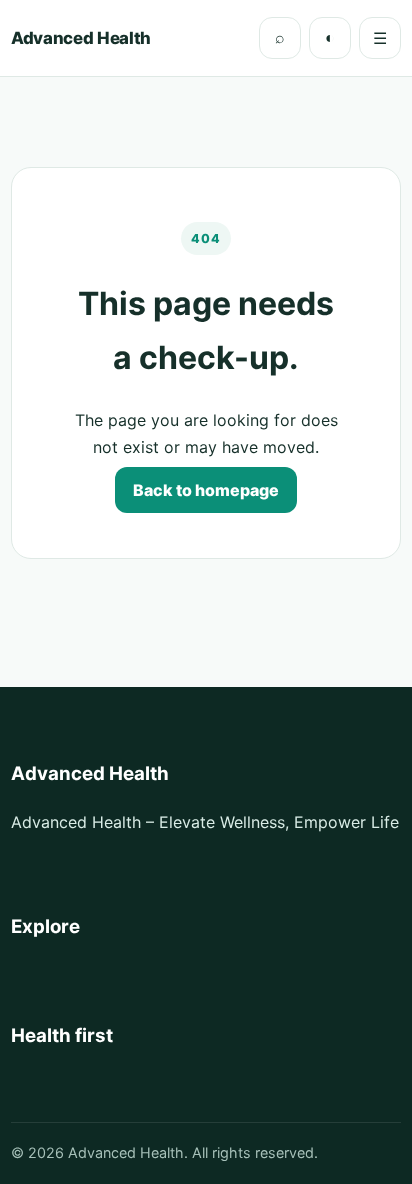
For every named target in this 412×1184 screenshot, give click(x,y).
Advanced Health (81, 38)
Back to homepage (206, 490)
